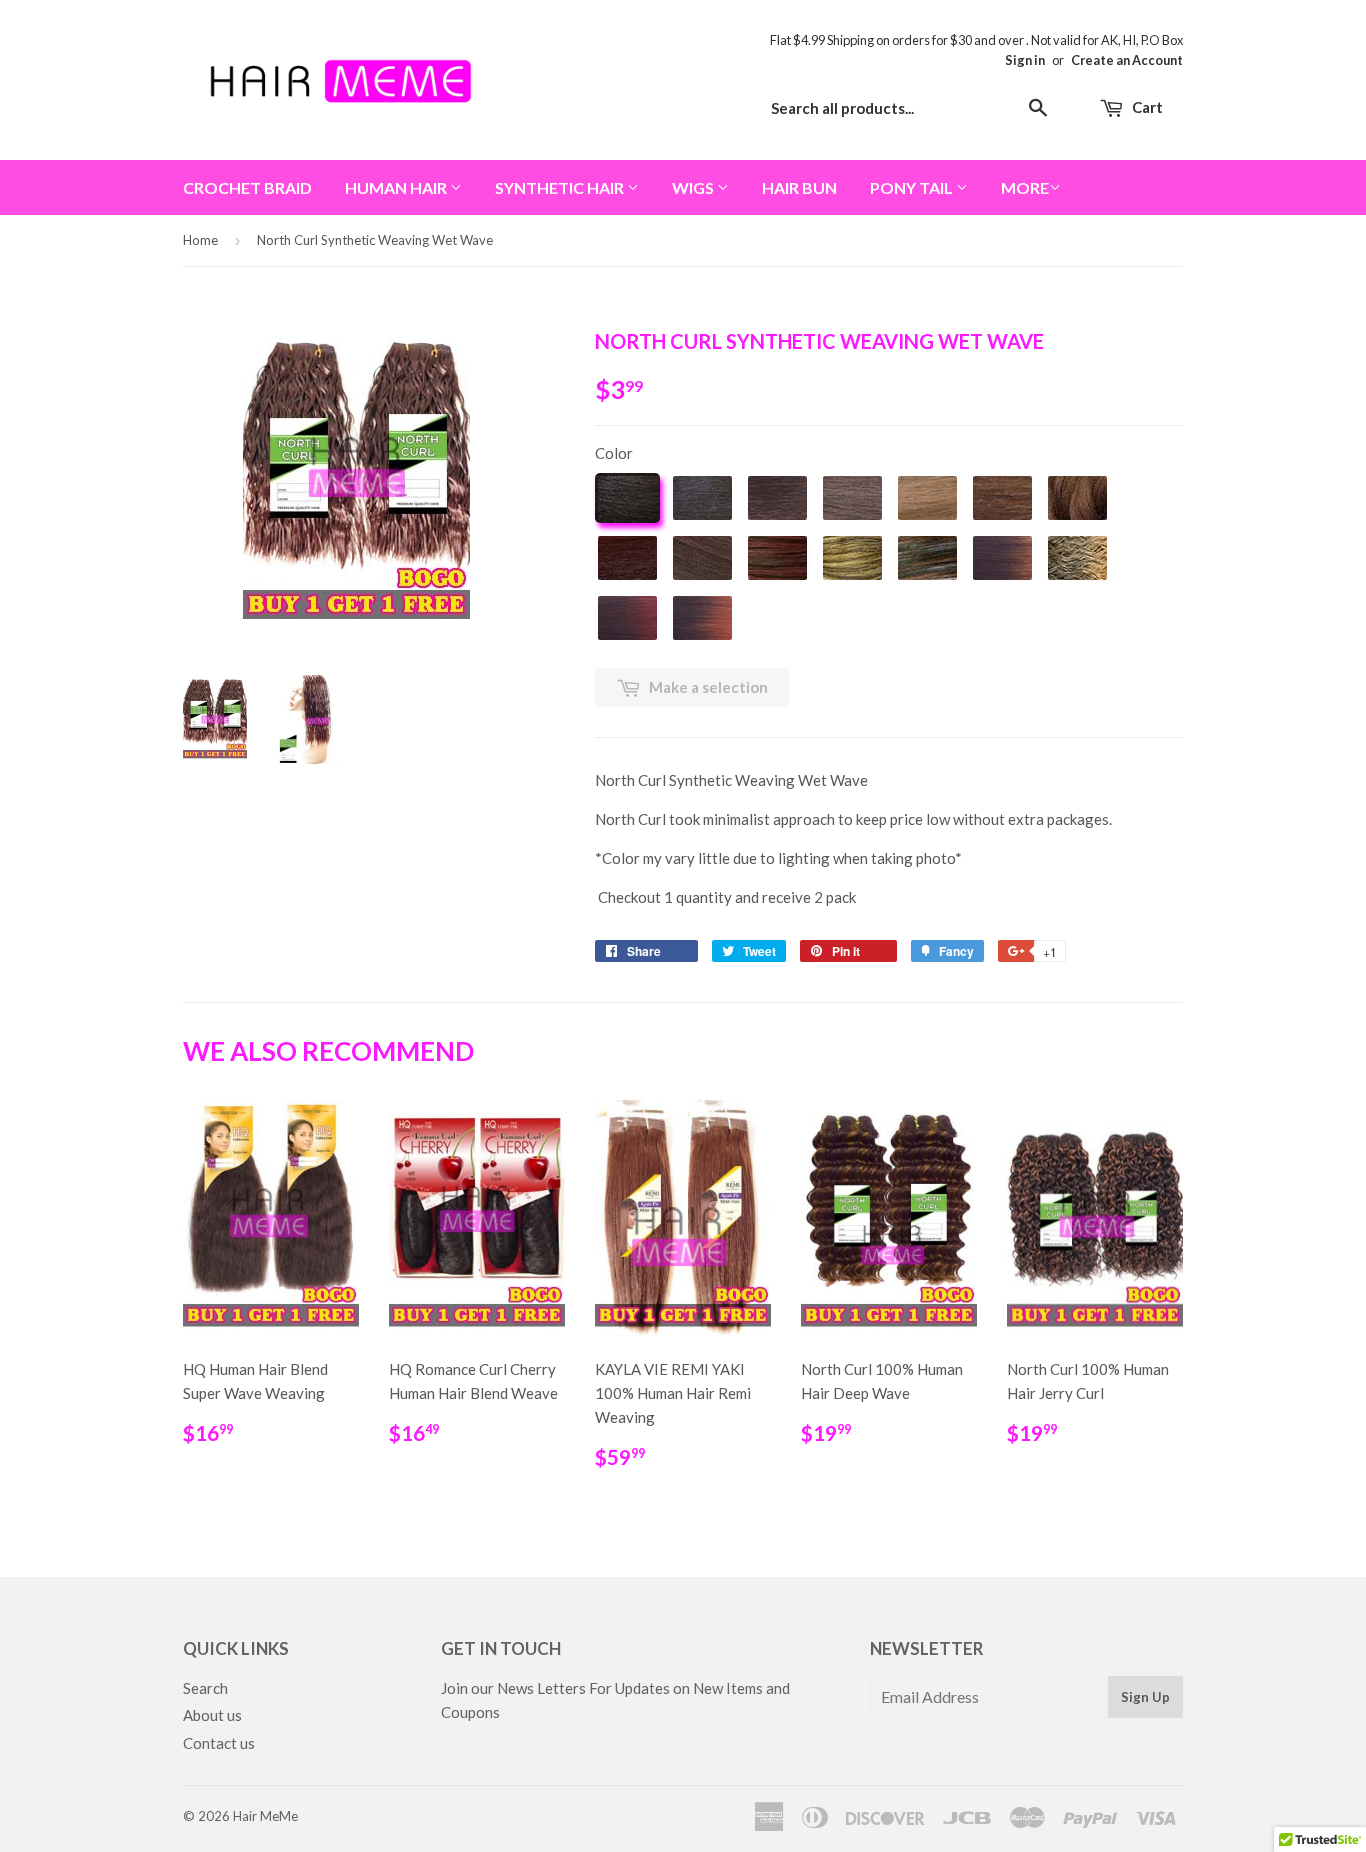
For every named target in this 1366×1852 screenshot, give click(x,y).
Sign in (1025, 60)
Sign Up (1145, 1697)
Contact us (219, 1743)
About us (212, 1715)
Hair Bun (799, 187)
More (1025, 187)
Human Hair (397, 187)
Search (205, 1688)
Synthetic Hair (561, 187)
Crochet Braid (247, 187)
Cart (1146, 107)
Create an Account (1127, 60)
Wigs (694, 187)
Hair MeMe (265, 1816)
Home (200, 240)
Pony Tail (913, 187)
